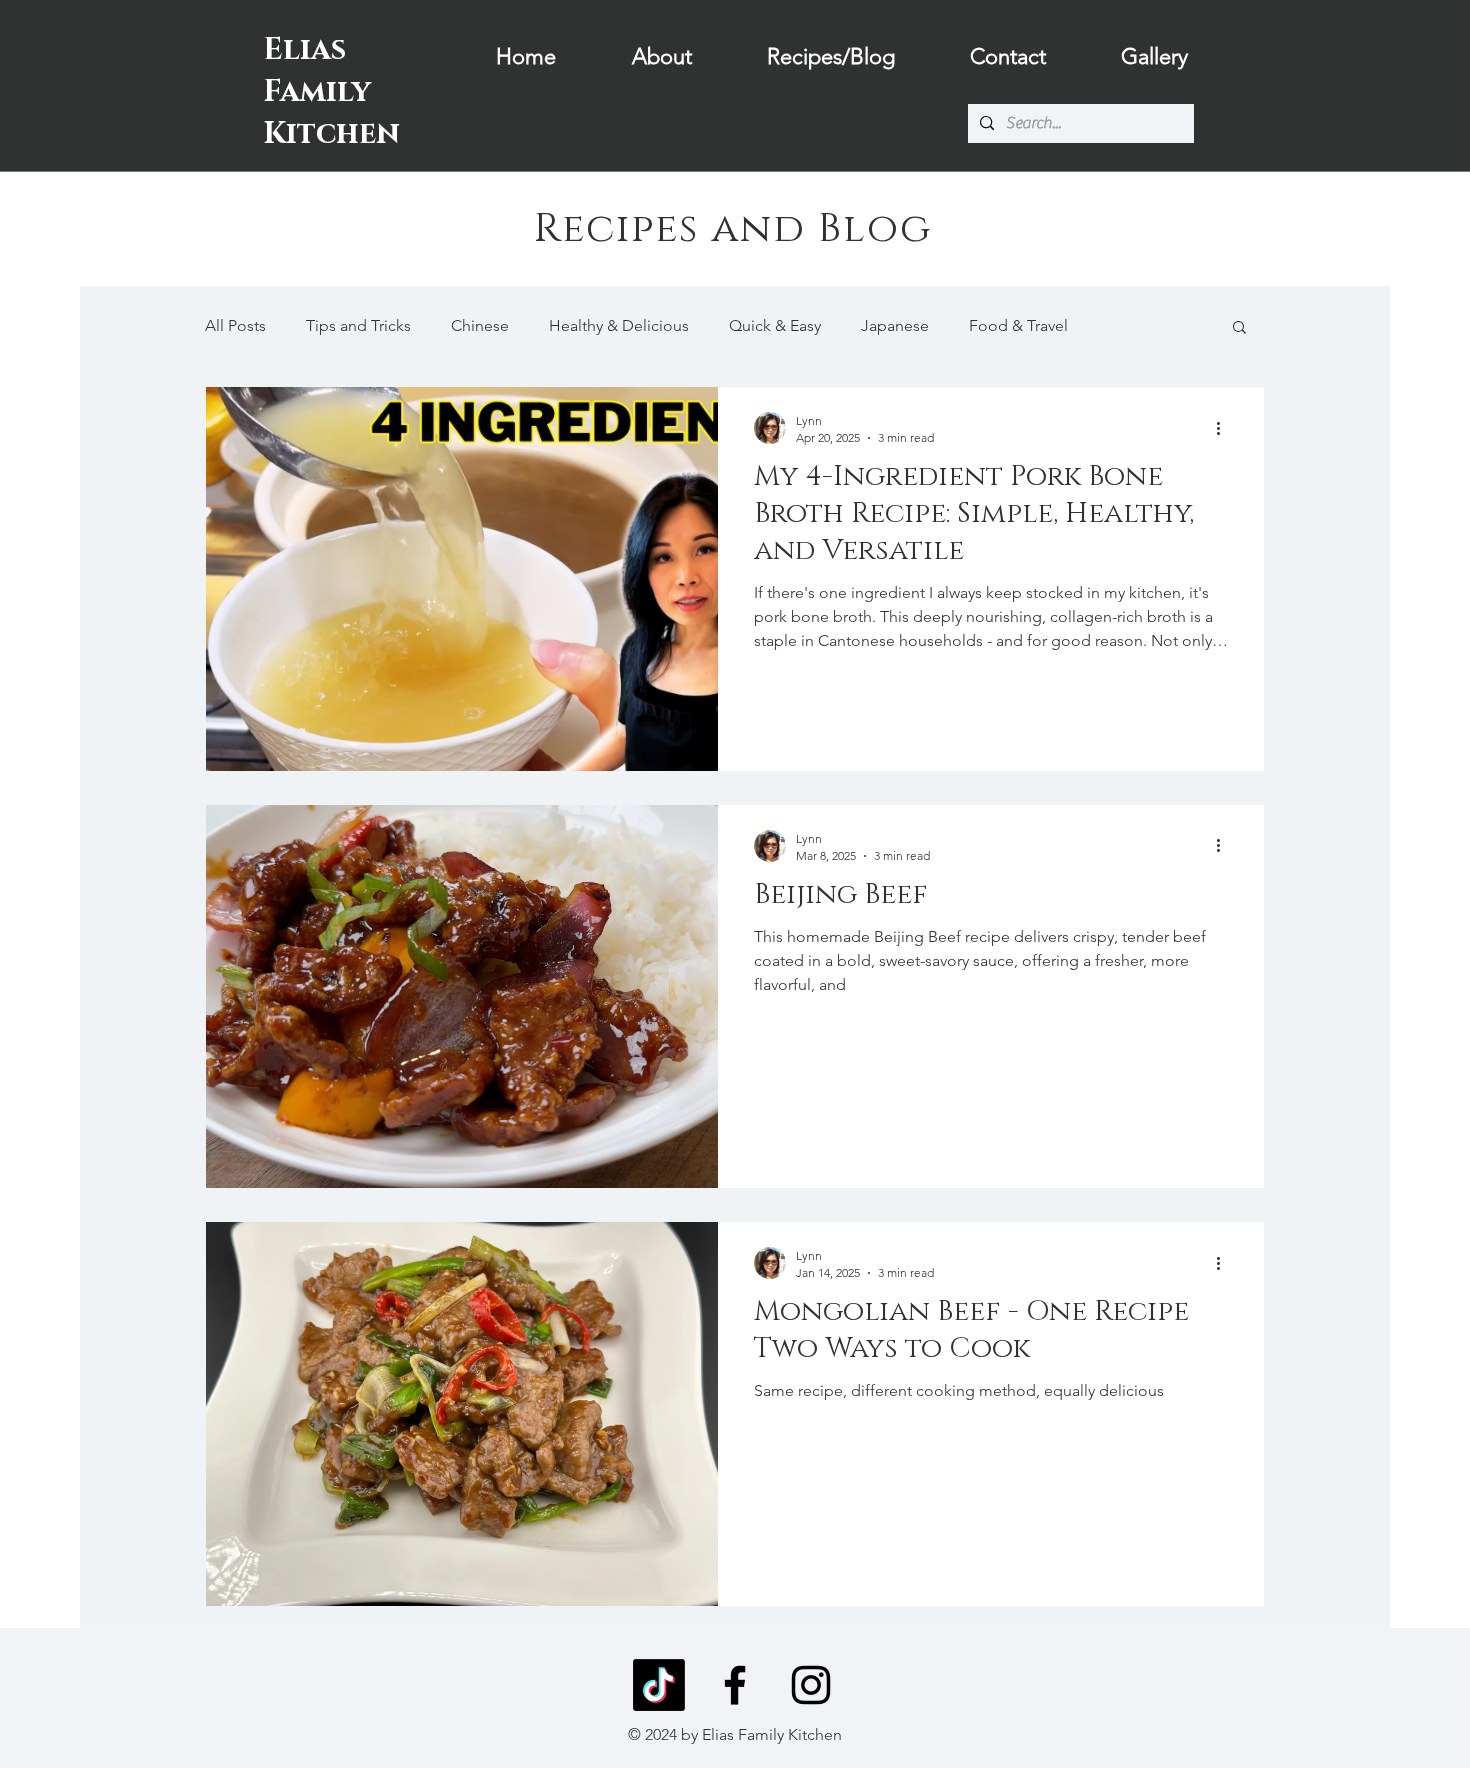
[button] (1239, 328)
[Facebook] (735, 1685)
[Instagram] (811, 1685)
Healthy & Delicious (619, 325)
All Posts (235, 325)
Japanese (895, 325)
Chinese (480, 325)
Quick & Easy (775, 325)
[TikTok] (659, 1685)
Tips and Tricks (358, 325)
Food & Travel (1018, 325)
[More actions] (1225, 428)
